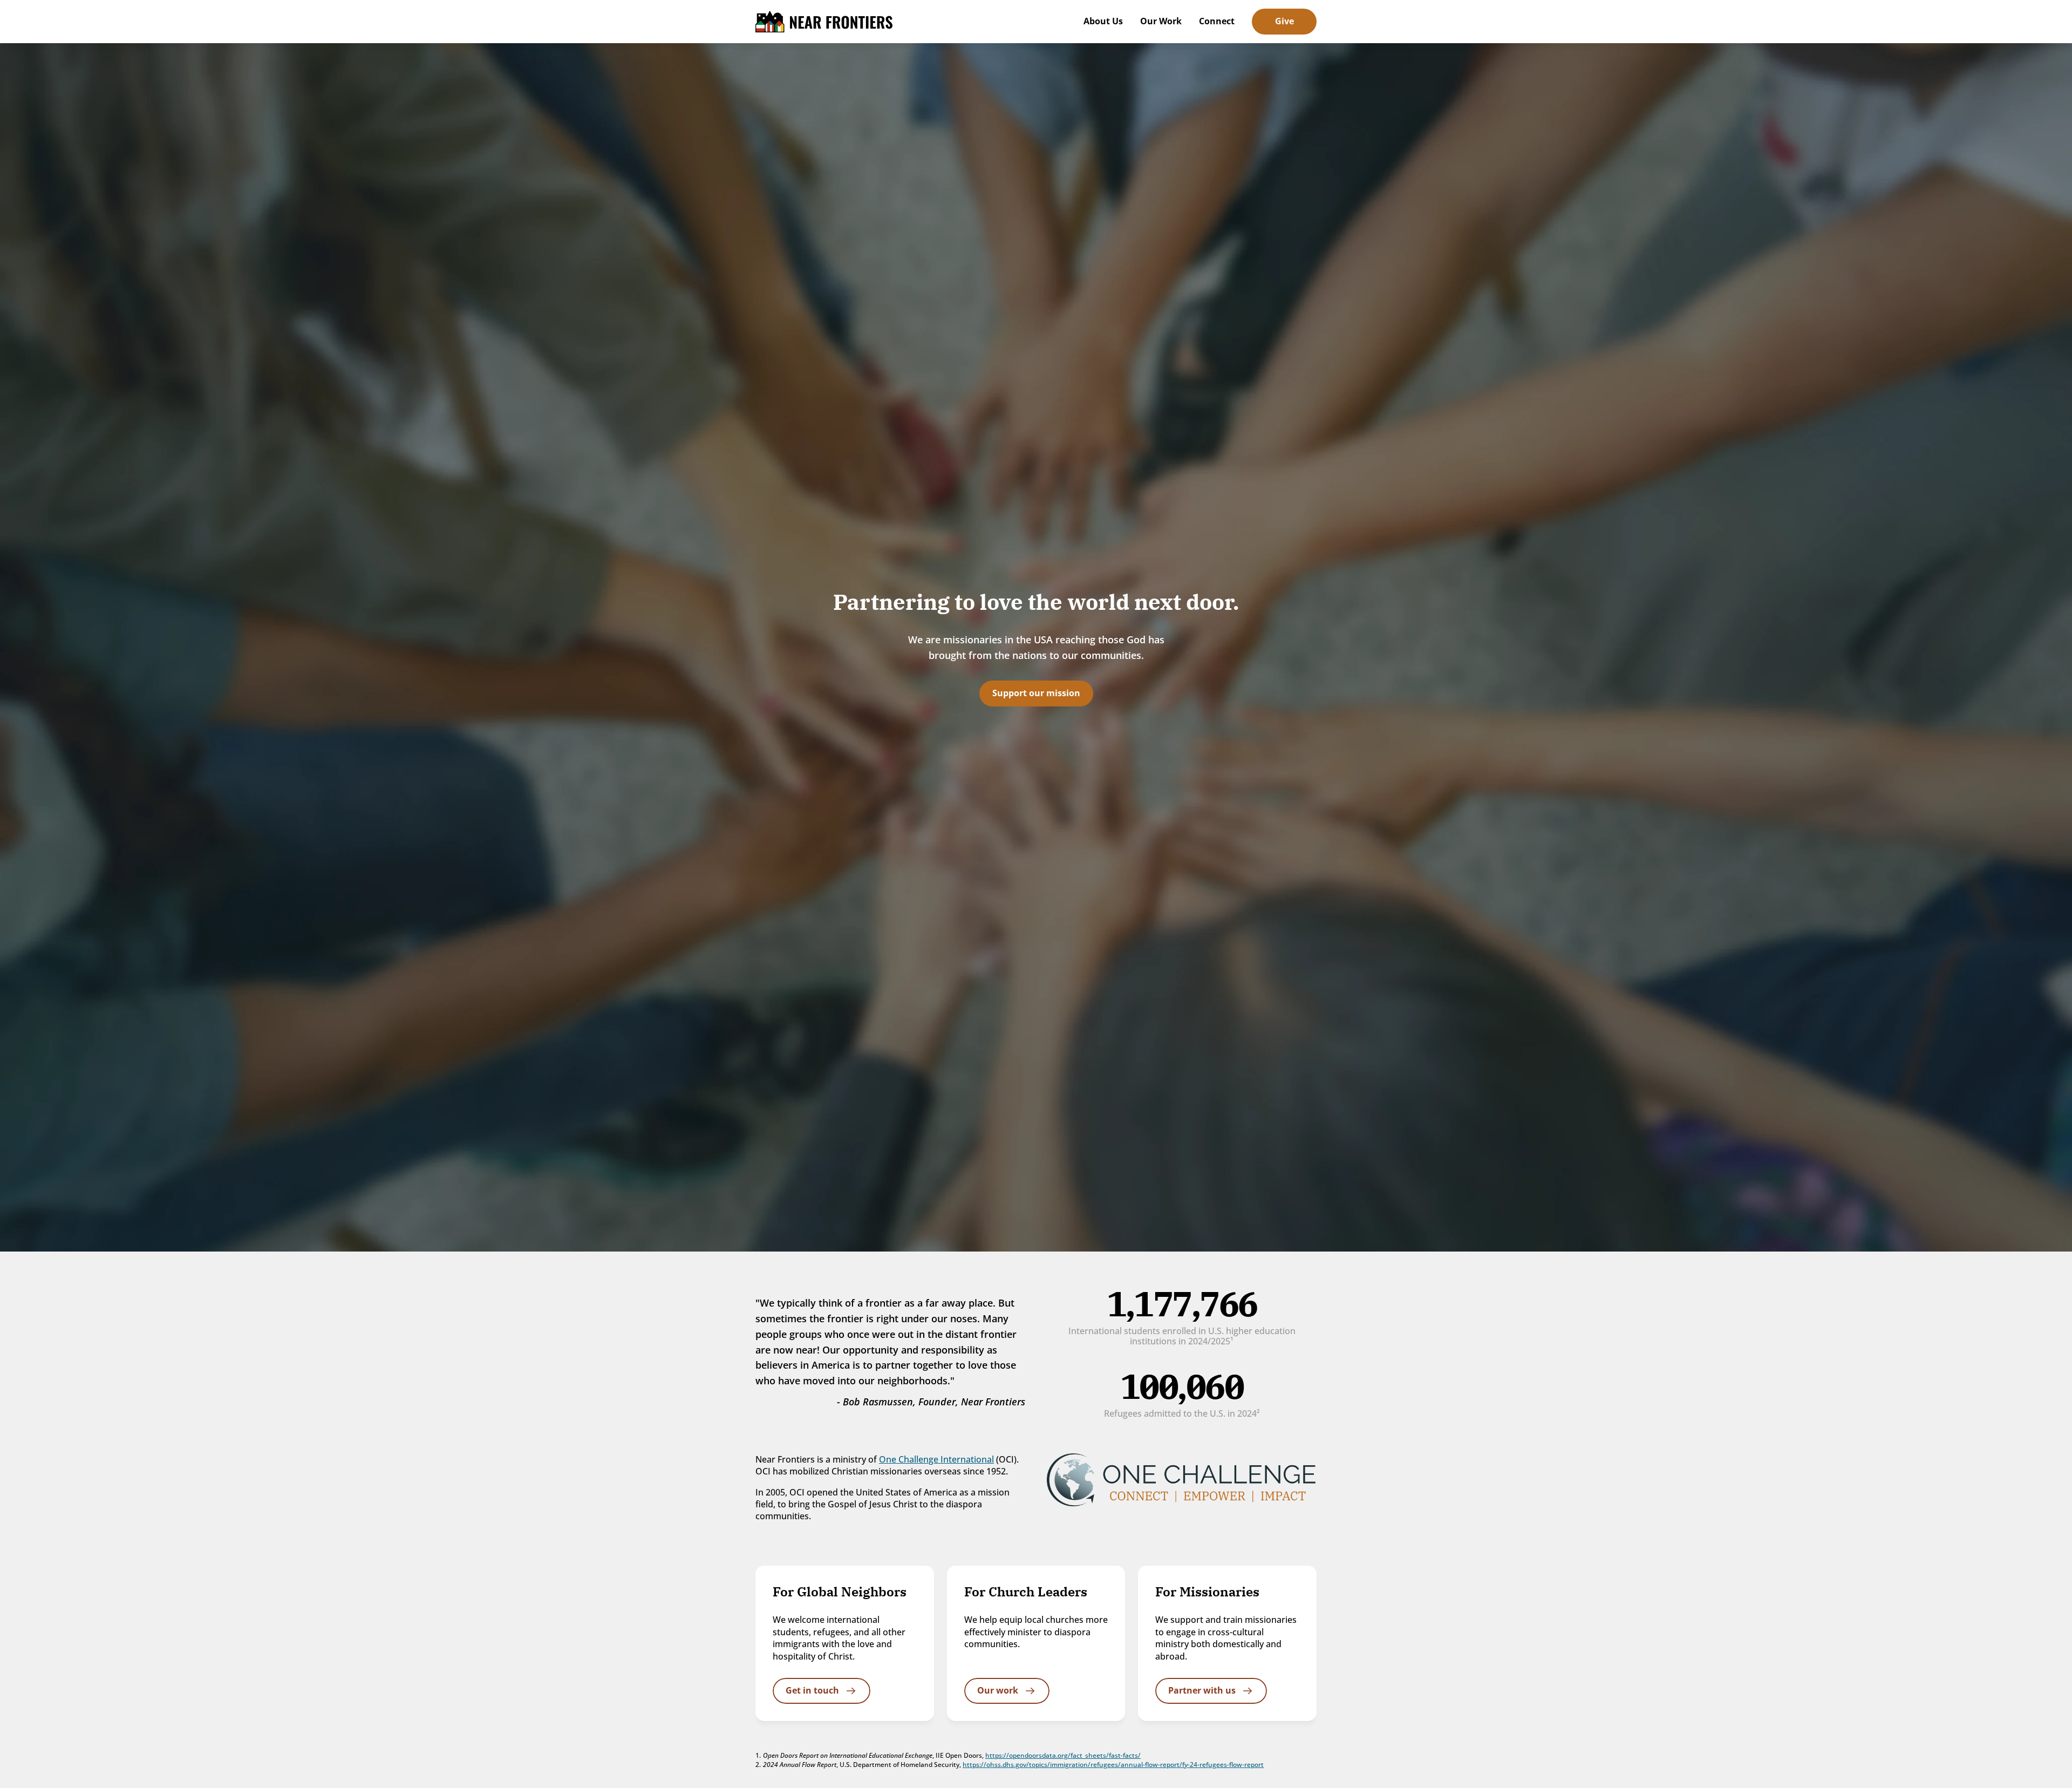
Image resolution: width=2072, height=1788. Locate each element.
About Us (1103, 21)
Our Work (1161, 21)
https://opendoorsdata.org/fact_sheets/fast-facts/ (1063, 1755)
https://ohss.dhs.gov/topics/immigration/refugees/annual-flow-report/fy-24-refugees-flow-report (1113, 1765)
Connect (1217, 21)
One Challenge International (936, 1459)
